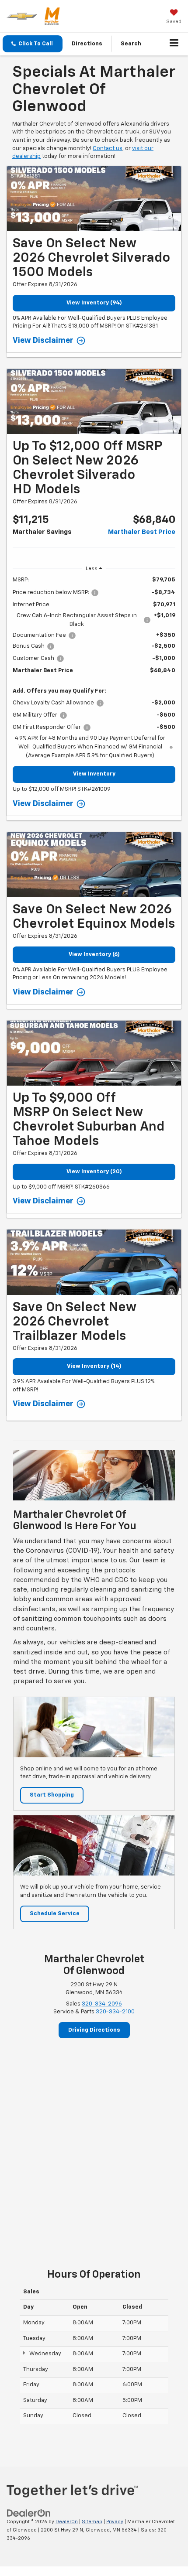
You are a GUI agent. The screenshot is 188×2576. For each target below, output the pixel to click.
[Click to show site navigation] (174, 44)
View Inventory (94, 774)
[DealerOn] (29, 2513)
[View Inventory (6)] (94, 865)
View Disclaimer (43, 341)
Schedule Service (55, 1914)
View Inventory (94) (94, 303)
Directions (87, 44)
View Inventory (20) (94, 1172)
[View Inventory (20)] (94, 1053)
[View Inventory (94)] (94, 199)
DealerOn (67, 2522)
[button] (33, 44)
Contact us (108, 149)
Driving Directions (94, 2030)
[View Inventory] (94, 401)
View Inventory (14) (94, 1366)
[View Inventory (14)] (94, 1262)
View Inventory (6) (94, 955)
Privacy (115, 2522)
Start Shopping (52, 1795)
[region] (94, 668)
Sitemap (92, 2522)
